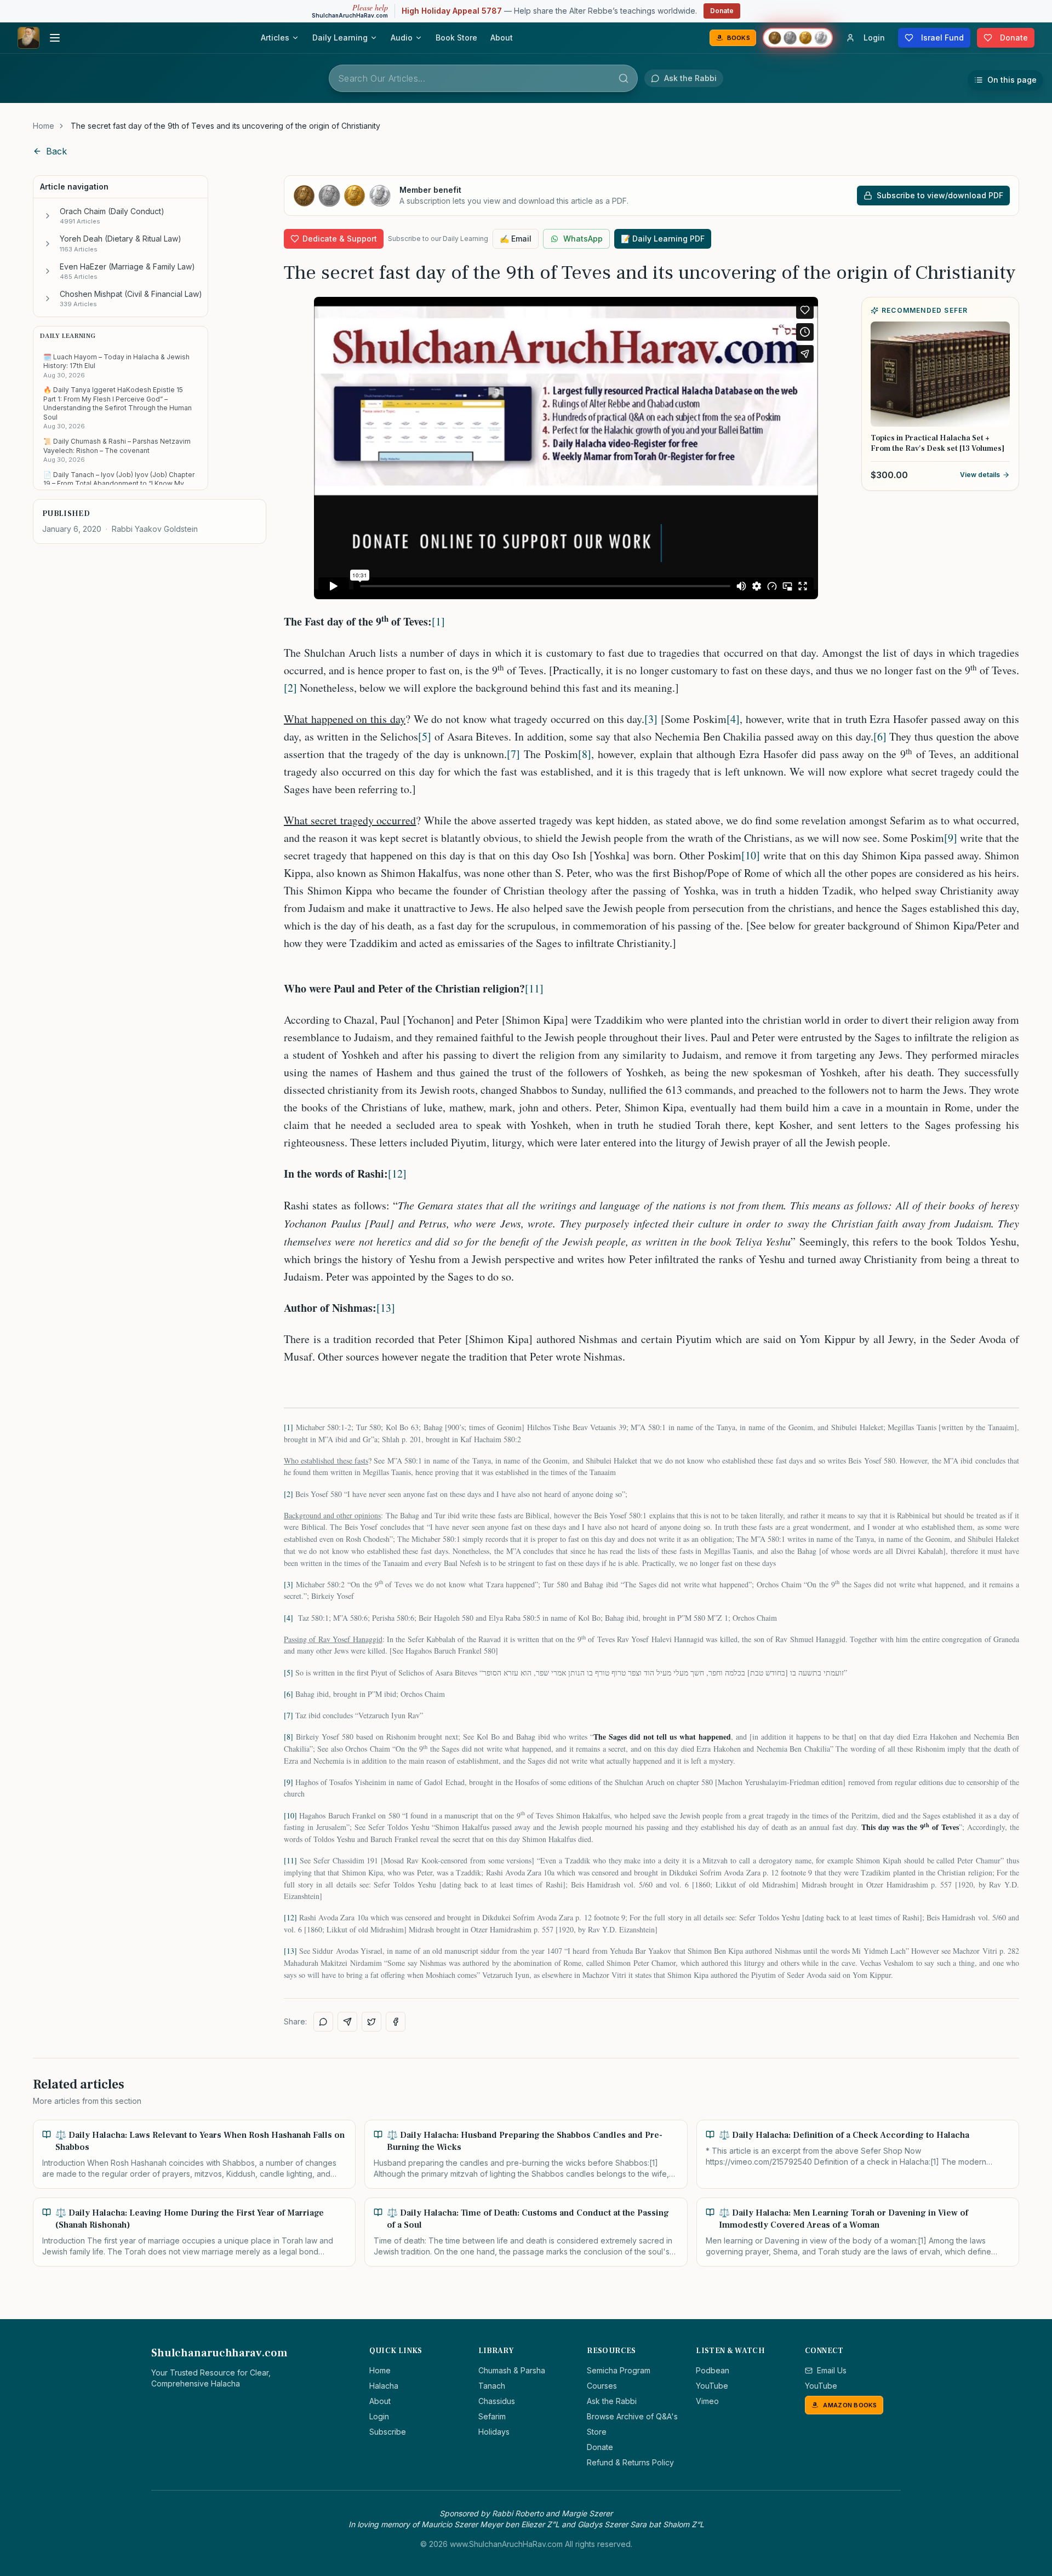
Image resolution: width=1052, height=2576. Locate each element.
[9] (951, 838)
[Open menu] (55, 38)
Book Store (456, 38)
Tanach (492, 2386)
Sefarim (492, 2416)
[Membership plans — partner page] (798, 38)
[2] (290, 688)
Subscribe (388, 2432)
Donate (722, 11)
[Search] (624, 78)
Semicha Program (619, 2370)
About (502, 38)
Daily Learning (340, 38)
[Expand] (48, 216)
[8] (585, 754)
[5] (425, 736)
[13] (386, 1308)
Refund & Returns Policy (630, 2462)
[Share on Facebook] (396, 2022)
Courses (602, 2386)
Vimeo (707, 2401)
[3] (651, 719)
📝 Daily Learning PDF (663, 239)
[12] (397, 1174)
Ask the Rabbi (612, 2401)
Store (597, 2432)
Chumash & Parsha (512, 2370)
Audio (402, 38)
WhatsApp (583, 239)
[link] (225, 126)
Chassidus (497, 2401)
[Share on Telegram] (347, 2022)
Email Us (832, 2370)
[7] (513, 754)
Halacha (384, 2386)
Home (44, 126)
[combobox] (483, 78)
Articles (275, 38)
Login (379, 2416)
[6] (880, 736)
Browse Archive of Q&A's (632, 2416)
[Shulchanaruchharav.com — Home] (28, 38)
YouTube (712, 2386)
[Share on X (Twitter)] (371, 2022)
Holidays (494, 2432)
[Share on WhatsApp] (323, 2022)
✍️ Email (516, 239)
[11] (534, 988)
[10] (751, 855)
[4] (733, 719)
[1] (438, 621)
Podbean (713, 2370)
